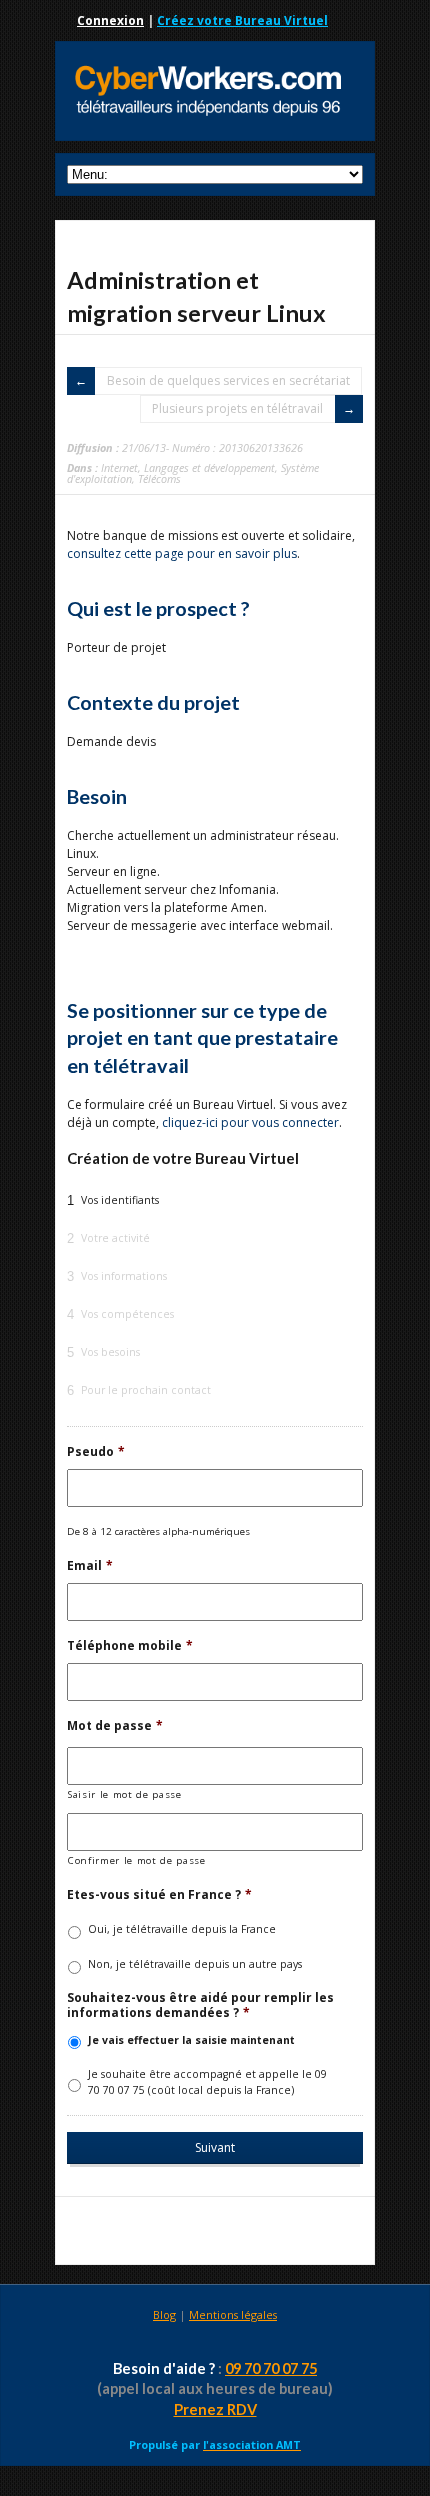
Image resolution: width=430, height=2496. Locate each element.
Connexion (110, 20)
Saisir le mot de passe (125, 1794)
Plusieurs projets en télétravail (237, 408)
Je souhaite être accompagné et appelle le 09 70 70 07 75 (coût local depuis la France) (207, 2082)
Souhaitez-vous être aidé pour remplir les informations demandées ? (200, 2005)
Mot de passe (115, 1726)
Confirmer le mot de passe (137, 1860)
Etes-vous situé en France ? (159, 1895)
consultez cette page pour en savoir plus (182, 553)
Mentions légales (233, 2314)
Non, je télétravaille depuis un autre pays (195, 1964)
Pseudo (96, 1452)
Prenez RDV (215, 2409)
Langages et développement (209, 467)
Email (90, 1566)
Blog (164, 2314)
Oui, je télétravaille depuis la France (182, 1929)
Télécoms (159, 478)
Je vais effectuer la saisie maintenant (191, 2040)
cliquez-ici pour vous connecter (250, 1122)
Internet (119, 467)
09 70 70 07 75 (271, 2368)
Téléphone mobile (130, 1646)
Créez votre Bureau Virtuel (242, 20)
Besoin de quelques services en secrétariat (228, 380)
